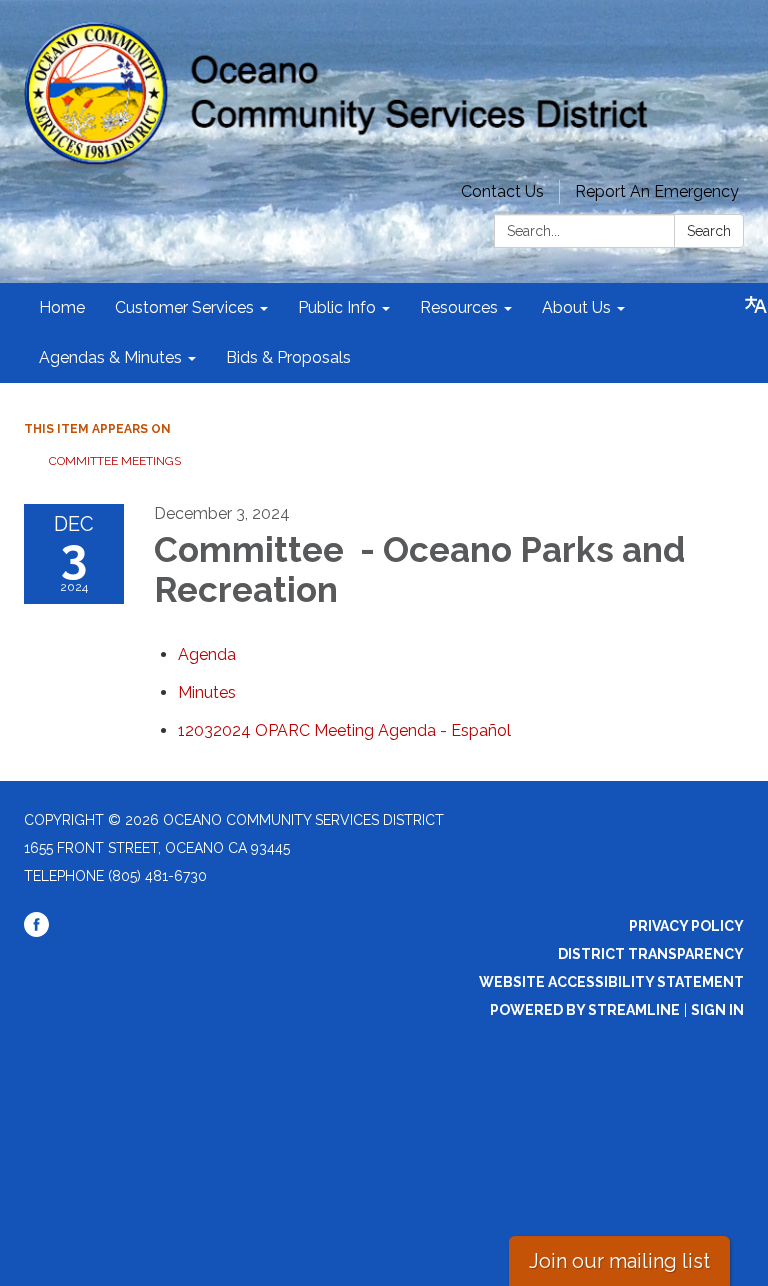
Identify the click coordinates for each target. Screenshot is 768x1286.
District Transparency (651, 954)
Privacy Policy (686, 926)
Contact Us (502, 191)
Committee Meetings (115, 461)
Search (709, 231)
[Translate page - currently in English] (756, 305)
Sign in (717, 1010)
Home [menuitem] (62, 307)
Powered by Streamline (585, 1010)
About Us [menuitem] (576, 307)
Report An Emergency (657, 191)
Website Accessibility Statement (611, 982)
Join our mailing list (619, 1261)
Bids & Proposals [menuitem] (288, 357)
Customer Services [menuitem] (184, 307)
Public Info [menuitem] (337, 307)
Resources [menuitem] (459, 307)
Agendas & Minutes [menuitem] (110, 357)
